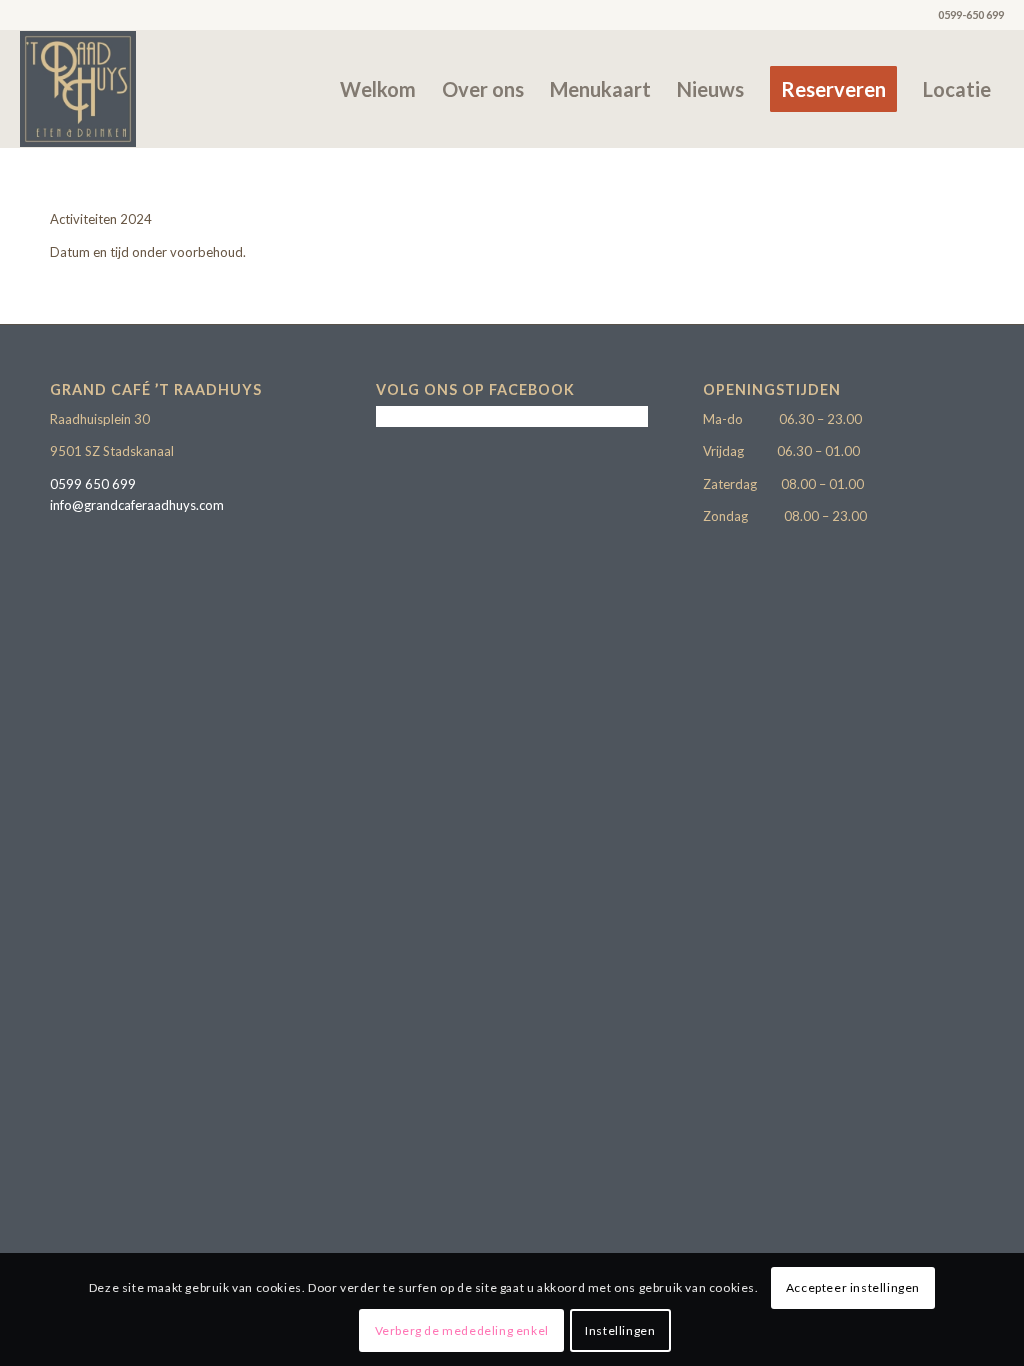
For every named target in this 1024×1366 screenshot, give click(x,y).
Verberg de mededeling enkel (462, 1330)
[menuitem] (378, 89)
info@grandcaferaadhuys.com (137, 505)
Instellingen (620, 1330)
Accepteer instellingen (853, 1287)
